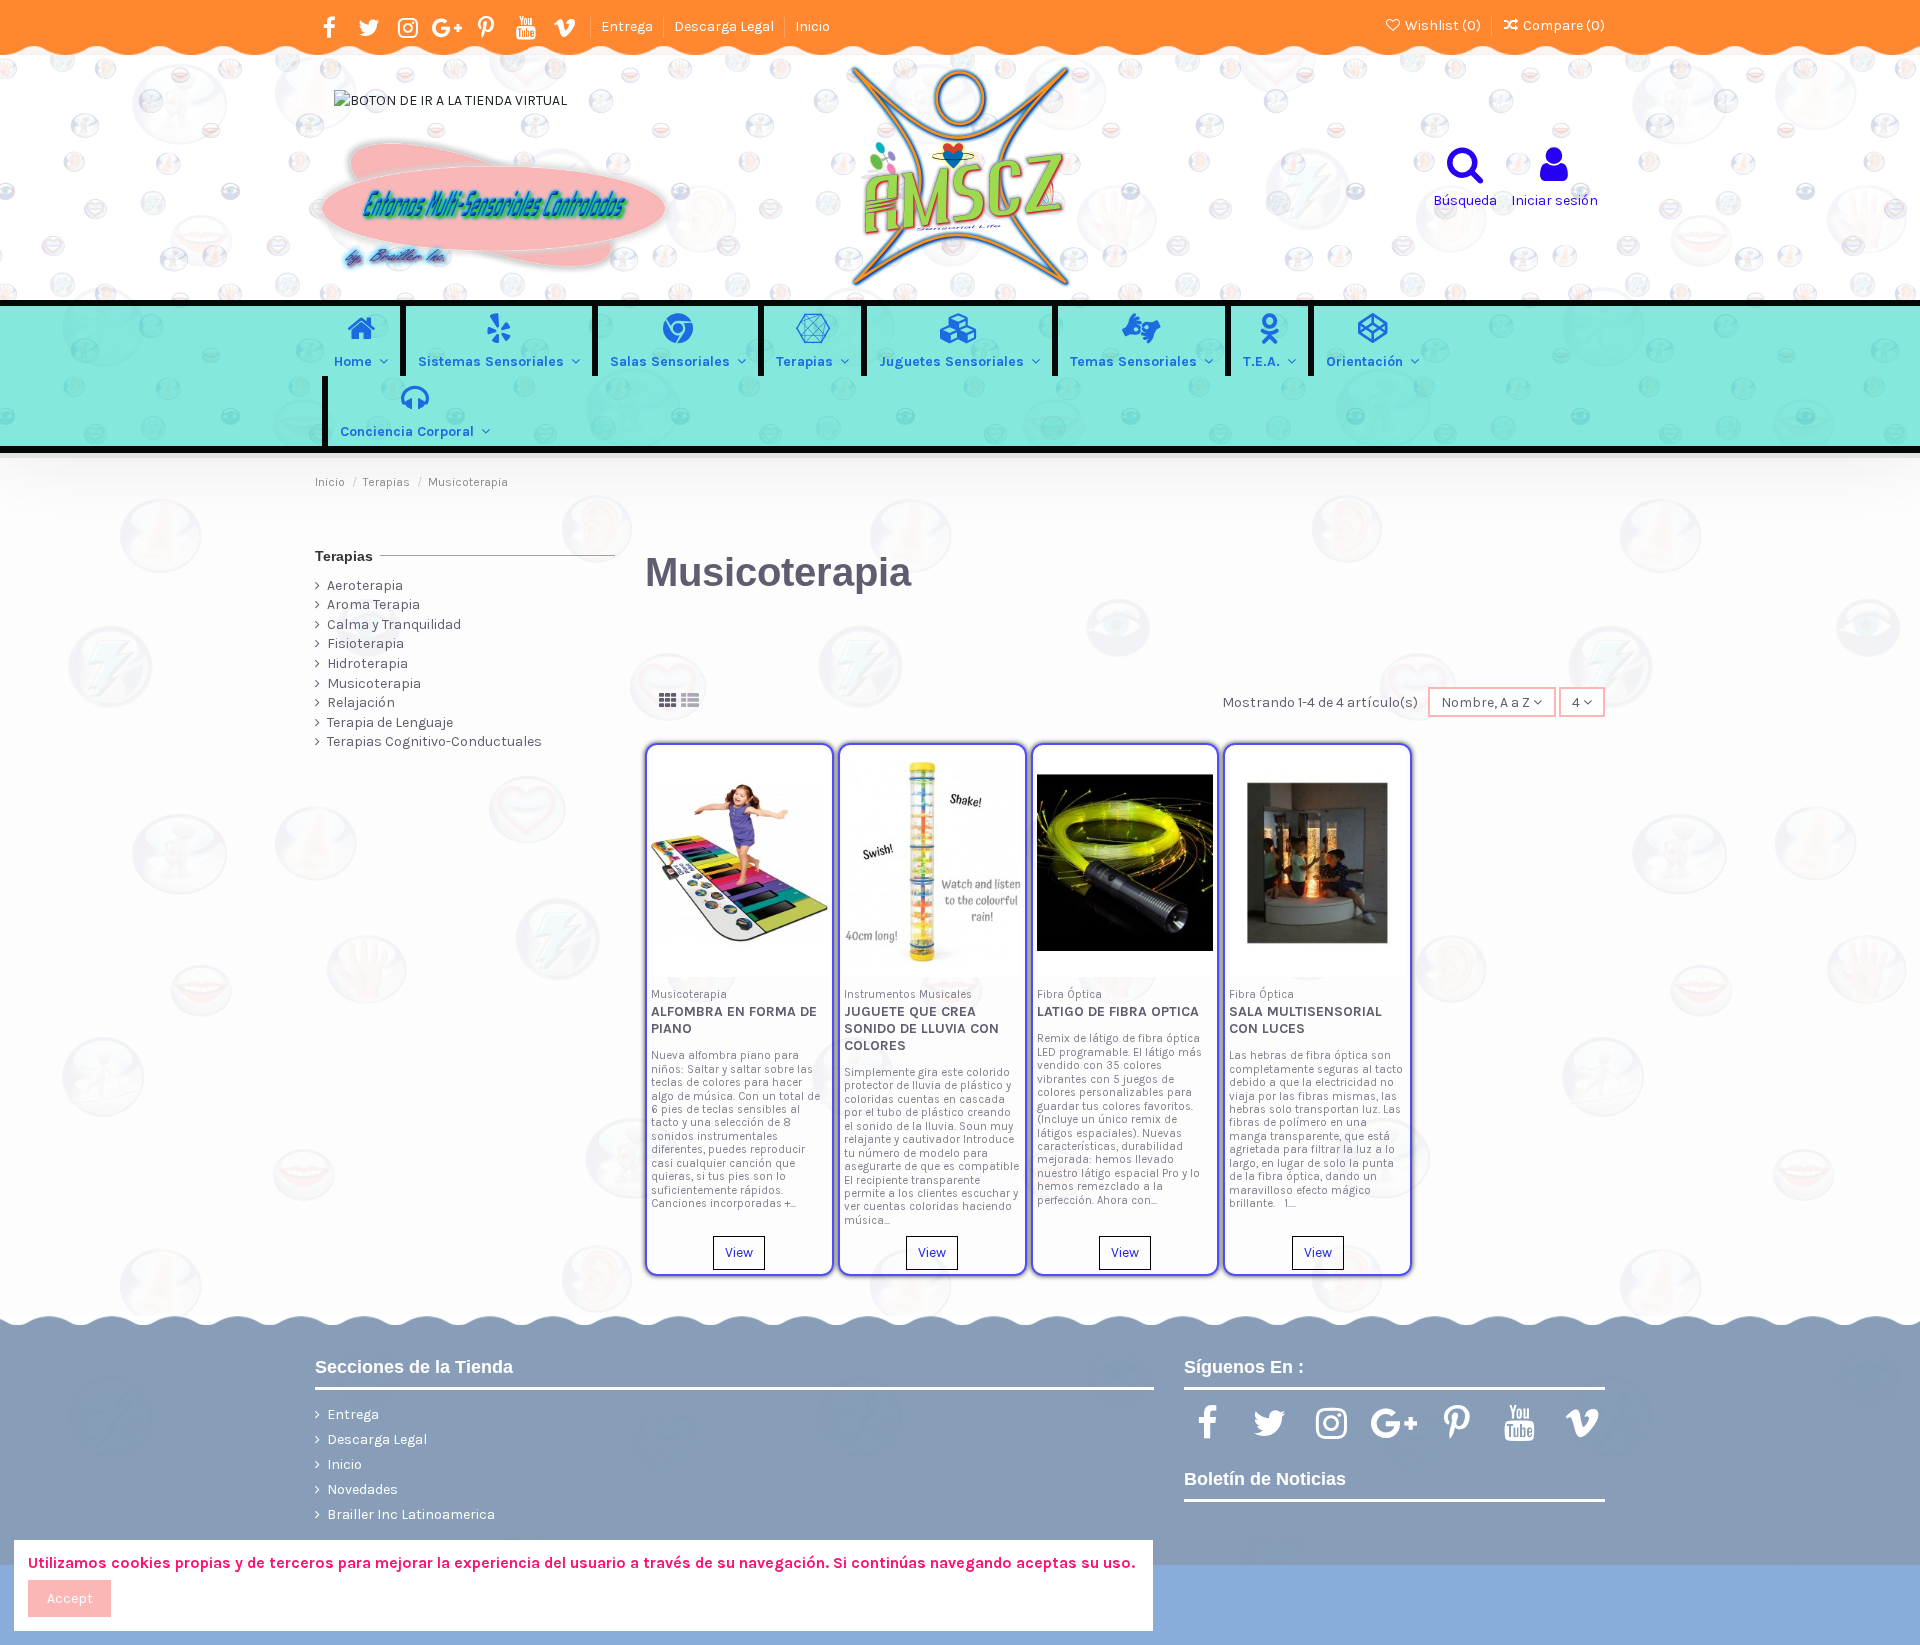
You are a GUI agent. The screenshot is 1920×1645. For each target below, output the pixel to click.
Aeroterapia (365, 585)
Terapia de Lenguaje (390, 722)
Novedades (362, 1489)
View (739, 1252)
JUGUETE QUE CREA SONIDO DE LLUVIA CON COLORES (921, 1028)
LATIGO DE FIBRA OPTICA (1118, 1011)
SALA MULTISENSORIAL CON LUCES (1305, 1020)
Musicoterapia (374, 683)
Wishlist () (1443, 25)
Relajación (361, 702)
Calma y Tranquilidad (394, 624)
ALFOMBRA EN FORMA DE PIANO (734, 1020)
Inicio (812, 26)
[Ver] (813, 848)
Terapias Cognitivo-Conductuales (434, 741)
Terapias (344, 556)
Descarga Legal (725, 26)
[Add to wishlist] (813, 778)
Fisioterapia (365, 643)
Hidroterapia (367, 663)
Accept (70, 1598)
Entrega (628, 26)
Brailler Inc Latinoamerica (411, 1514)
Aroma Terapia (373, 604)
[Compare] (813, 813)
